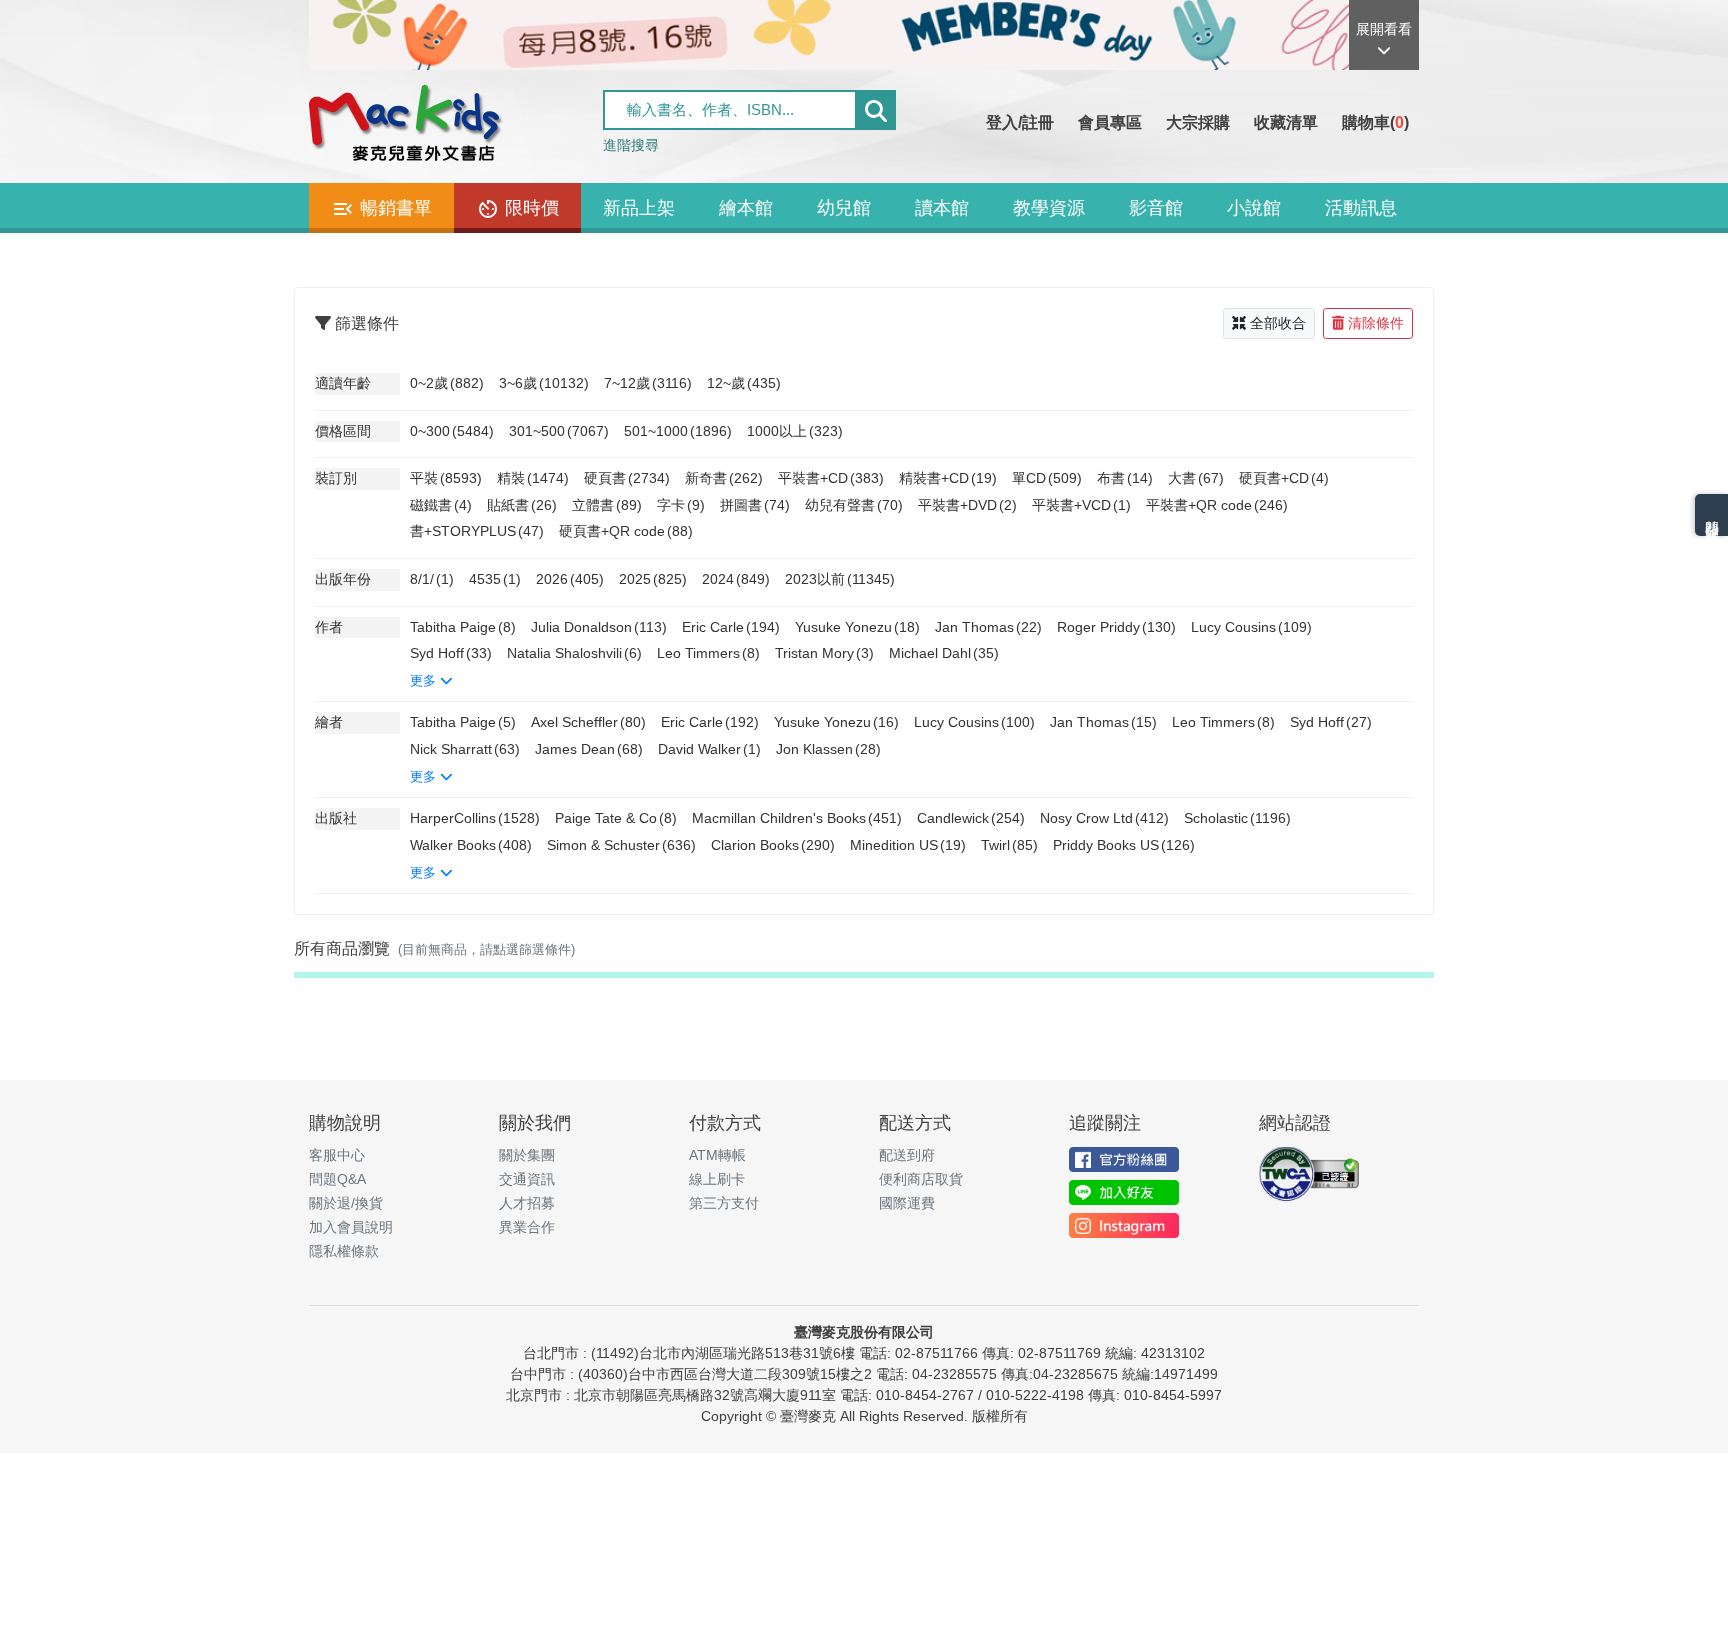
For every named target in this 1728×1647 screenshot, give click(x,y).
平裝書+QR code (1217, 505)
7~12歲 (648, 383)
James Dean (589, 749)
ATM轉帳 (717, 1155)
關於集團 (527, 1155)
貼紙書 (522, 505)
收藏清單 (1286, 122)
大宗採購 (1198, 122)
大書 (1196, 478)
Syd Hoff (451, 653)
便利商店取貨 (921, 1179)
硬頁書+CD (1284, 478)
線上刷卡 (717, 1179)
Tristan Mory (824, 653)
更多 (425, 680)
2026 (570, 579)
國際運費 (907, 1203)
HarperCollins (475, 818)
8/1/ (432, 579)
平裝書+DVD (967, 505)
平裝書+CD (831, 478)
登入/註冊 (1020, 122)
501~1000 (678, 431)
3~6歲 (544, 383)
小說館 (1254, 208)
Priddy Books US (1124, 845)
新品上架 (639, 208)
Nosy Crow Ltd (1104, 818)
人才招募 (527, 1203)
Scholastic (1237, 818)
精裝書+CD (948, 478)
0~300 (452, 431)
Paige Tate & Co (616, 818)
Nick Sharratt (465, 749)
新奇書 (724, 478)
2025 (653, 579)
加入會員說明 (351, 1227)
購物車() (1375, 122)
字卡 (681, 505)
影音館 (1156, 208)
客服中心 (337, 1155)
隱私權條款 (344, 1251)
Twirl (1009, 845)
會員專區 (1110, 122)
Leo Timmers (708, 653)
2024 (736, 579)
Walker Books (471, 845)
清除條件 (1376, 323)
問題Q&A (337, 1179)
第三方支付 (724, 1203)
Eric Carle (731, 627)
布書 (1125, 478)
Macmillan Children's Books (797, 818)
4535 (495, 579)
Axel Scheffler (588, 722)
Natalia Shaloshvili (574, 653)
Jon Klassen (828, 749)
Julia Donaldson (599, 627)
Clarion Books (773, 845)
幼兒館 (844, 208)
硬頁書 (627, 478)
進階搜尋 (631, 145)
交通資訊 (527, 1179)
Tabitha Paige (463, 627)
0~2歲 (447, 383)
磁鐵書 (441, 505)
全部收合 (1278, 323)
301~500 (559, 431)
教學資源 (1049, 208)
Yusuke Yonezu (857, 627)
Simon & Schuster (621, 845)
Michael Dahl (944, 653)
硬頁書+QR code (626, 531)
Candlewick (971, 818)
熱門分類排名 (1712, 515)
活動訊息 (1361, 208)
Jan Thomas (988, 627)
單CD (1047, 478)
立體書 (607, 505)
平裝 (446, 478)
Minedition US (908, 845)
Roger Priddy (1116, 627)
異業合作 (527, 1227)
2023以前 (840, 579)
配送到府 (907, 1155)
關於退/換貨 (346, 1203)
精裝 (533, 478)
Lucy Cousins (1251, 627)
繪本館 (746, 208)
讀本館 (942, 208)
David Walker (709, 749)
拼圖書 (755, 505)
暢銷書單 (393, 208)
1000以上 (795, 431)
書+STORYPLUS (477, 531)
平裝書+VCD (1081, 505)
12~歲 (744, 383)
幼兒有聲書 (854, 505)
